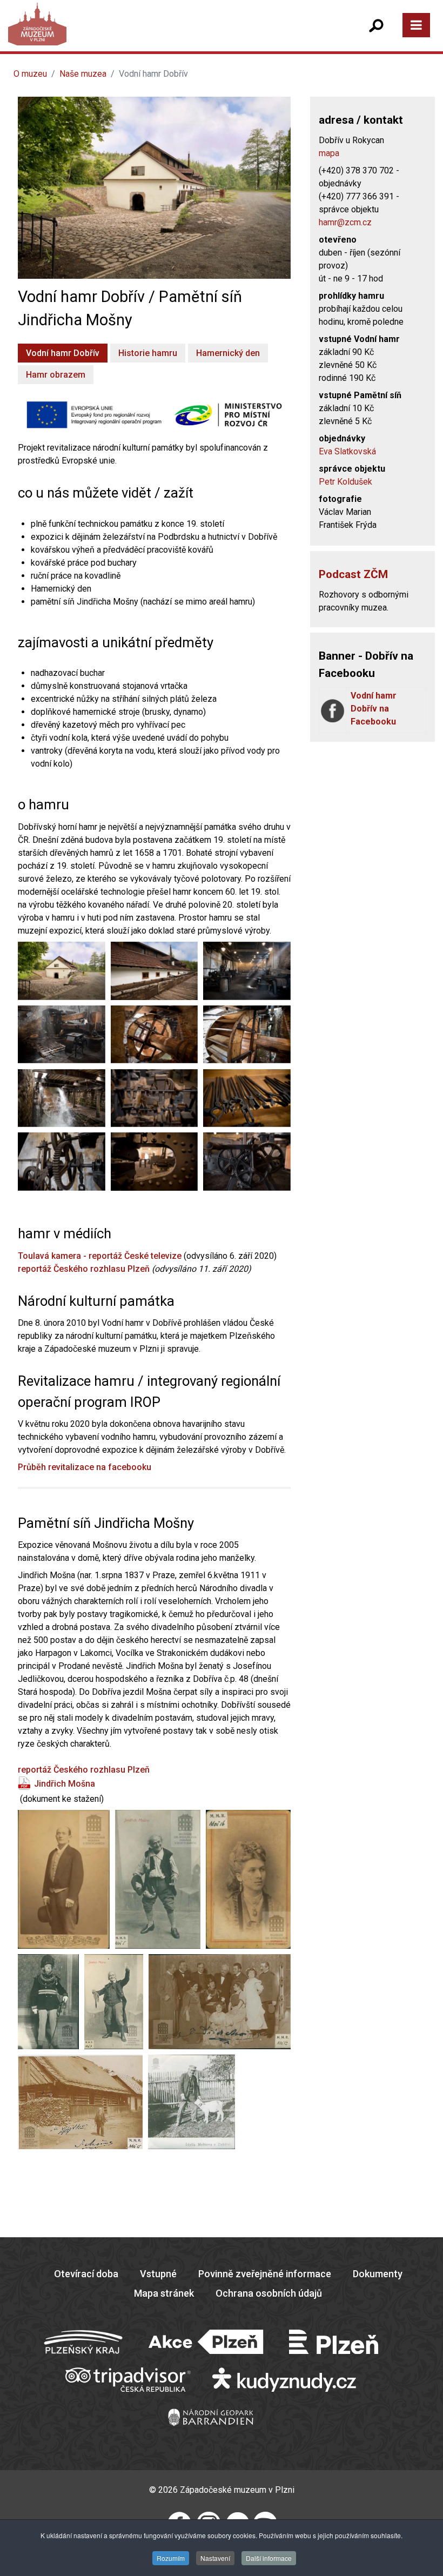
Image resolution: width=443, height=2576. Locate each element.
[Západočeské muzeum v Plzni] (119, 35)
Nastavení (215, 2558)
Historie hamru (148, 353)
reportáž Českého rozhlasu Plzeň (84, 1269)
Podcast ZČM (353, 574)
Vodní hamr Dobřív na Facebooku (374, 709)
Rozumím (171, 2558)
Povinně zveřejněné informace (265, 2274)
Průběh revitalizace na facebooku (85, 1467)
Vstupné (158, 2274)
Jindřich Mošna (65, 1784)
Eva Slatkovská (347, 451)
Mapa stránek (164, 2293)
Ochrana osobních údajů (269, 2293)
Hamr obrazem (56, 375)
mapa (329, 153)
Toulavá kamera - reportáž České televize (100, 1256)
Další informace (269, 2558)
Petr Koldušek (345, 482)
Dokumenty (378, 2274)
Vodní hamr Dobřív (63, 353)
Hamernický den (228, 353)
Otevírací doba (86, 2274)
